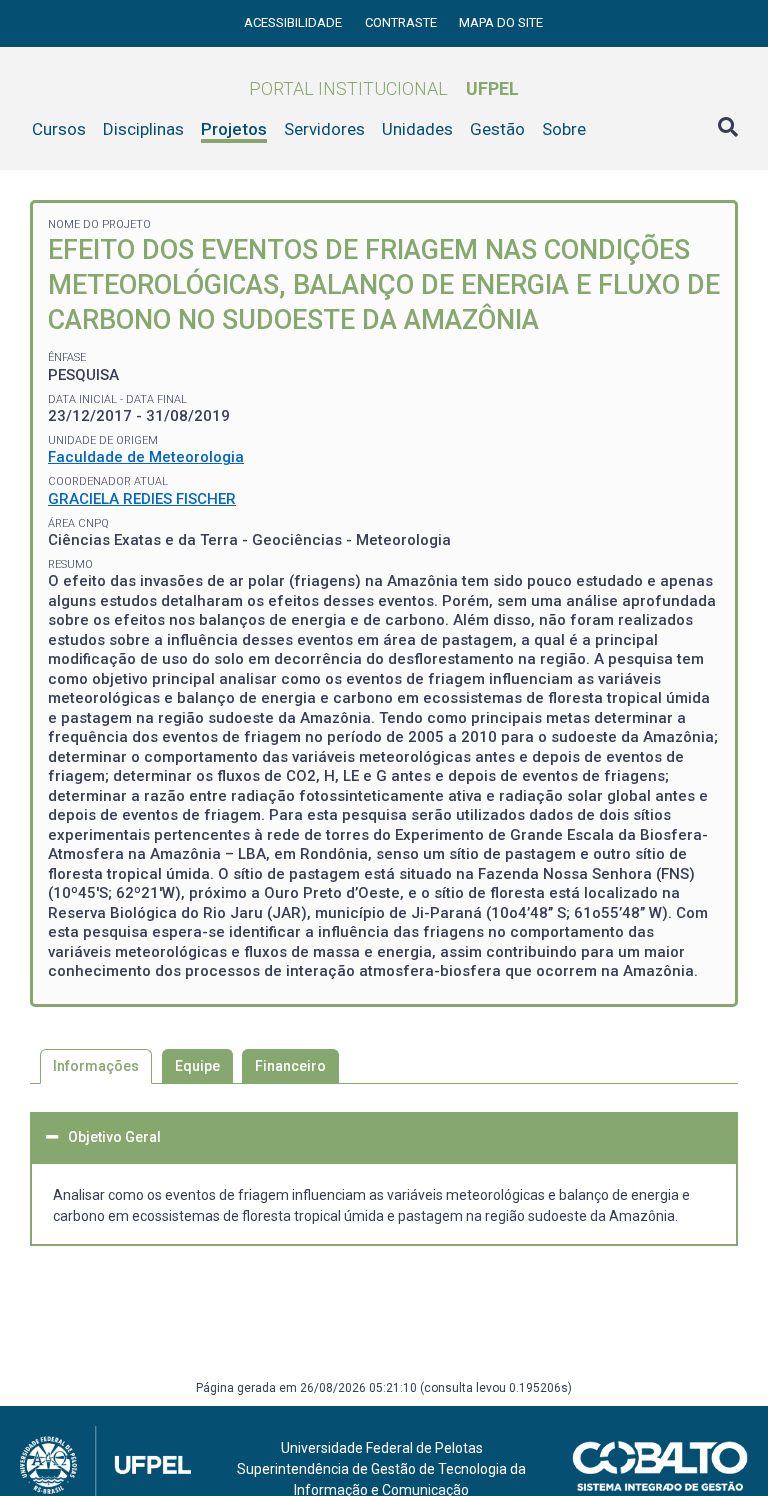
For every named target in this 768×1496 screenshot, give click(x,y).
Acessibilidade (294, 22)
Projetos (234, 129)
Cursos (59, 129)
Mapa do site (501, 22)
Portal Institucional (384, 88)
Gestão (497, 129)
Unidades (417, 129)
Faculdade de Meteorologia (146, 457)
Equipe (197, 1066)
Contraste (402, 22)
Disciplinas (143, 129)
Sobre (564, 129)
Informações (96, 1066)
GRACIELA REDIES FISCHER (142, 499)
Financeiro (290, 1066)
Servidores (324, 129)
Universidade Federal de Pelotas (382, 1448)
